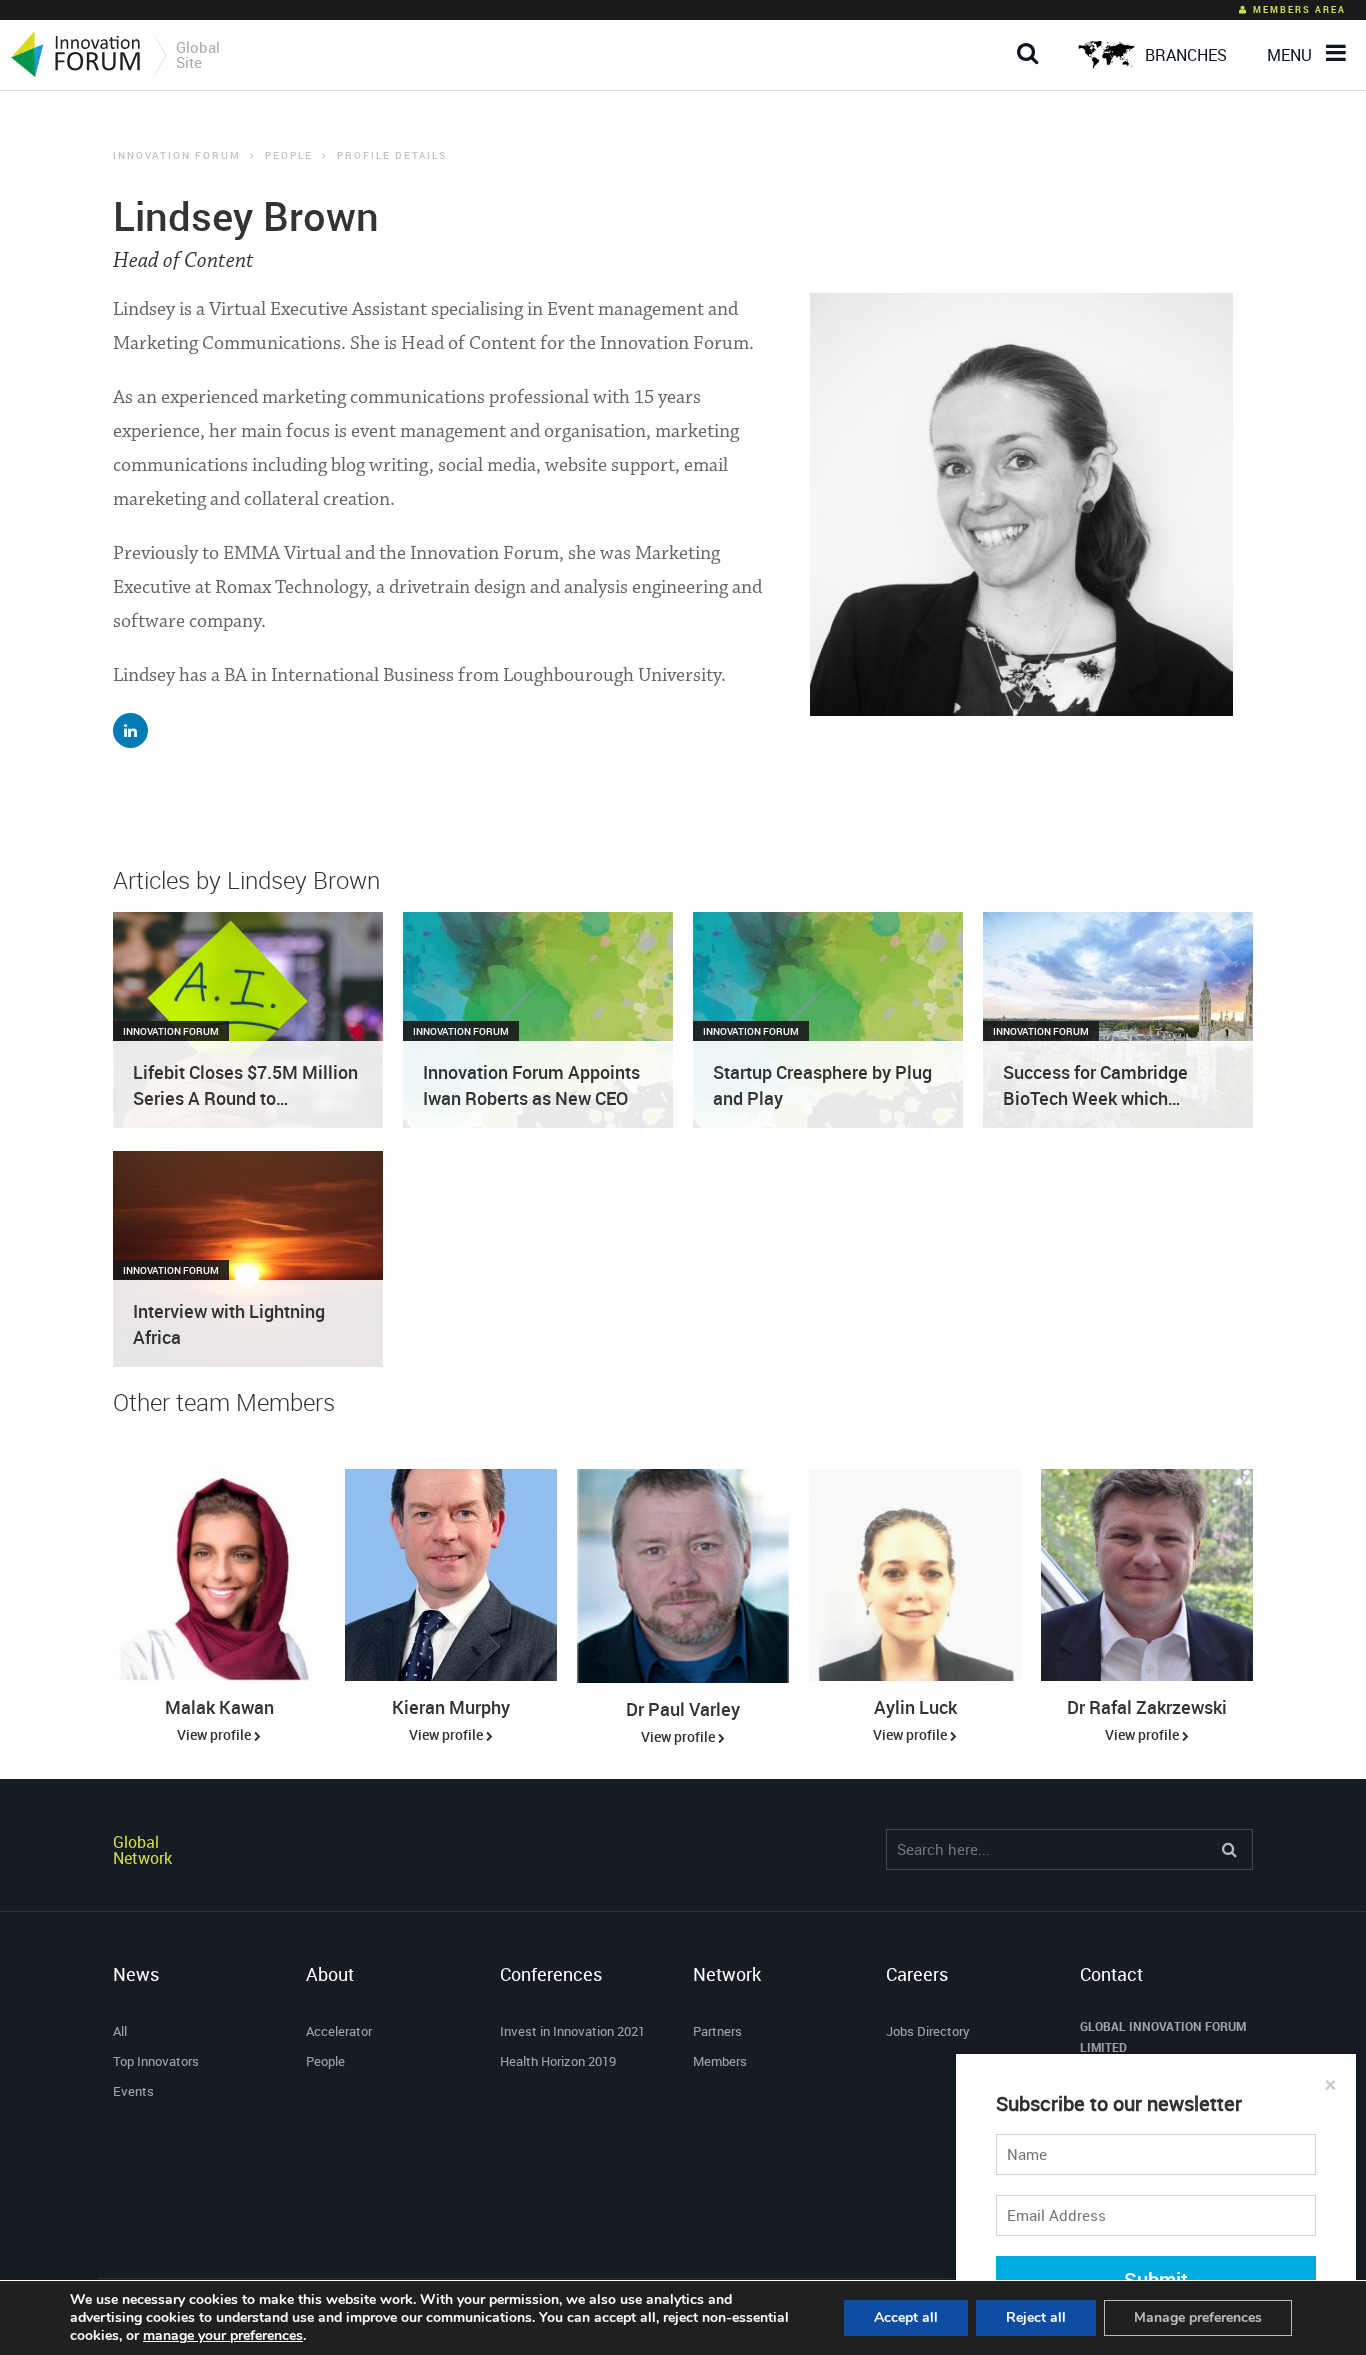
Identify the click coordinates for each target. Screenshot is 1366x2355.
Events (133, 2091)
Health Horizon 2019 (558, 2061)
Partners (717, 2031)
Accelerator (339, 2031)
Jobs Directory (928, 2031)
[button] (1032, 37)
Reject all (1036, 2317)
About (330, 1974)
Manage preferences (1198, 2317)
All (120, 2031)
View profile (215, 1734)
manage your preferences (223, 2336)
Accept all (906, 2317)
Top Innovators (156, 2061)
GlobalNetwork (142, 1850)
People (289, 155)
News (136, 1974)
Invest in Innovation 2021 (572, 2031)
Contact (1111, 1974)
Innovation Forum (177, 155)
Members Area (1299, 9)
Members (720, 2061)
